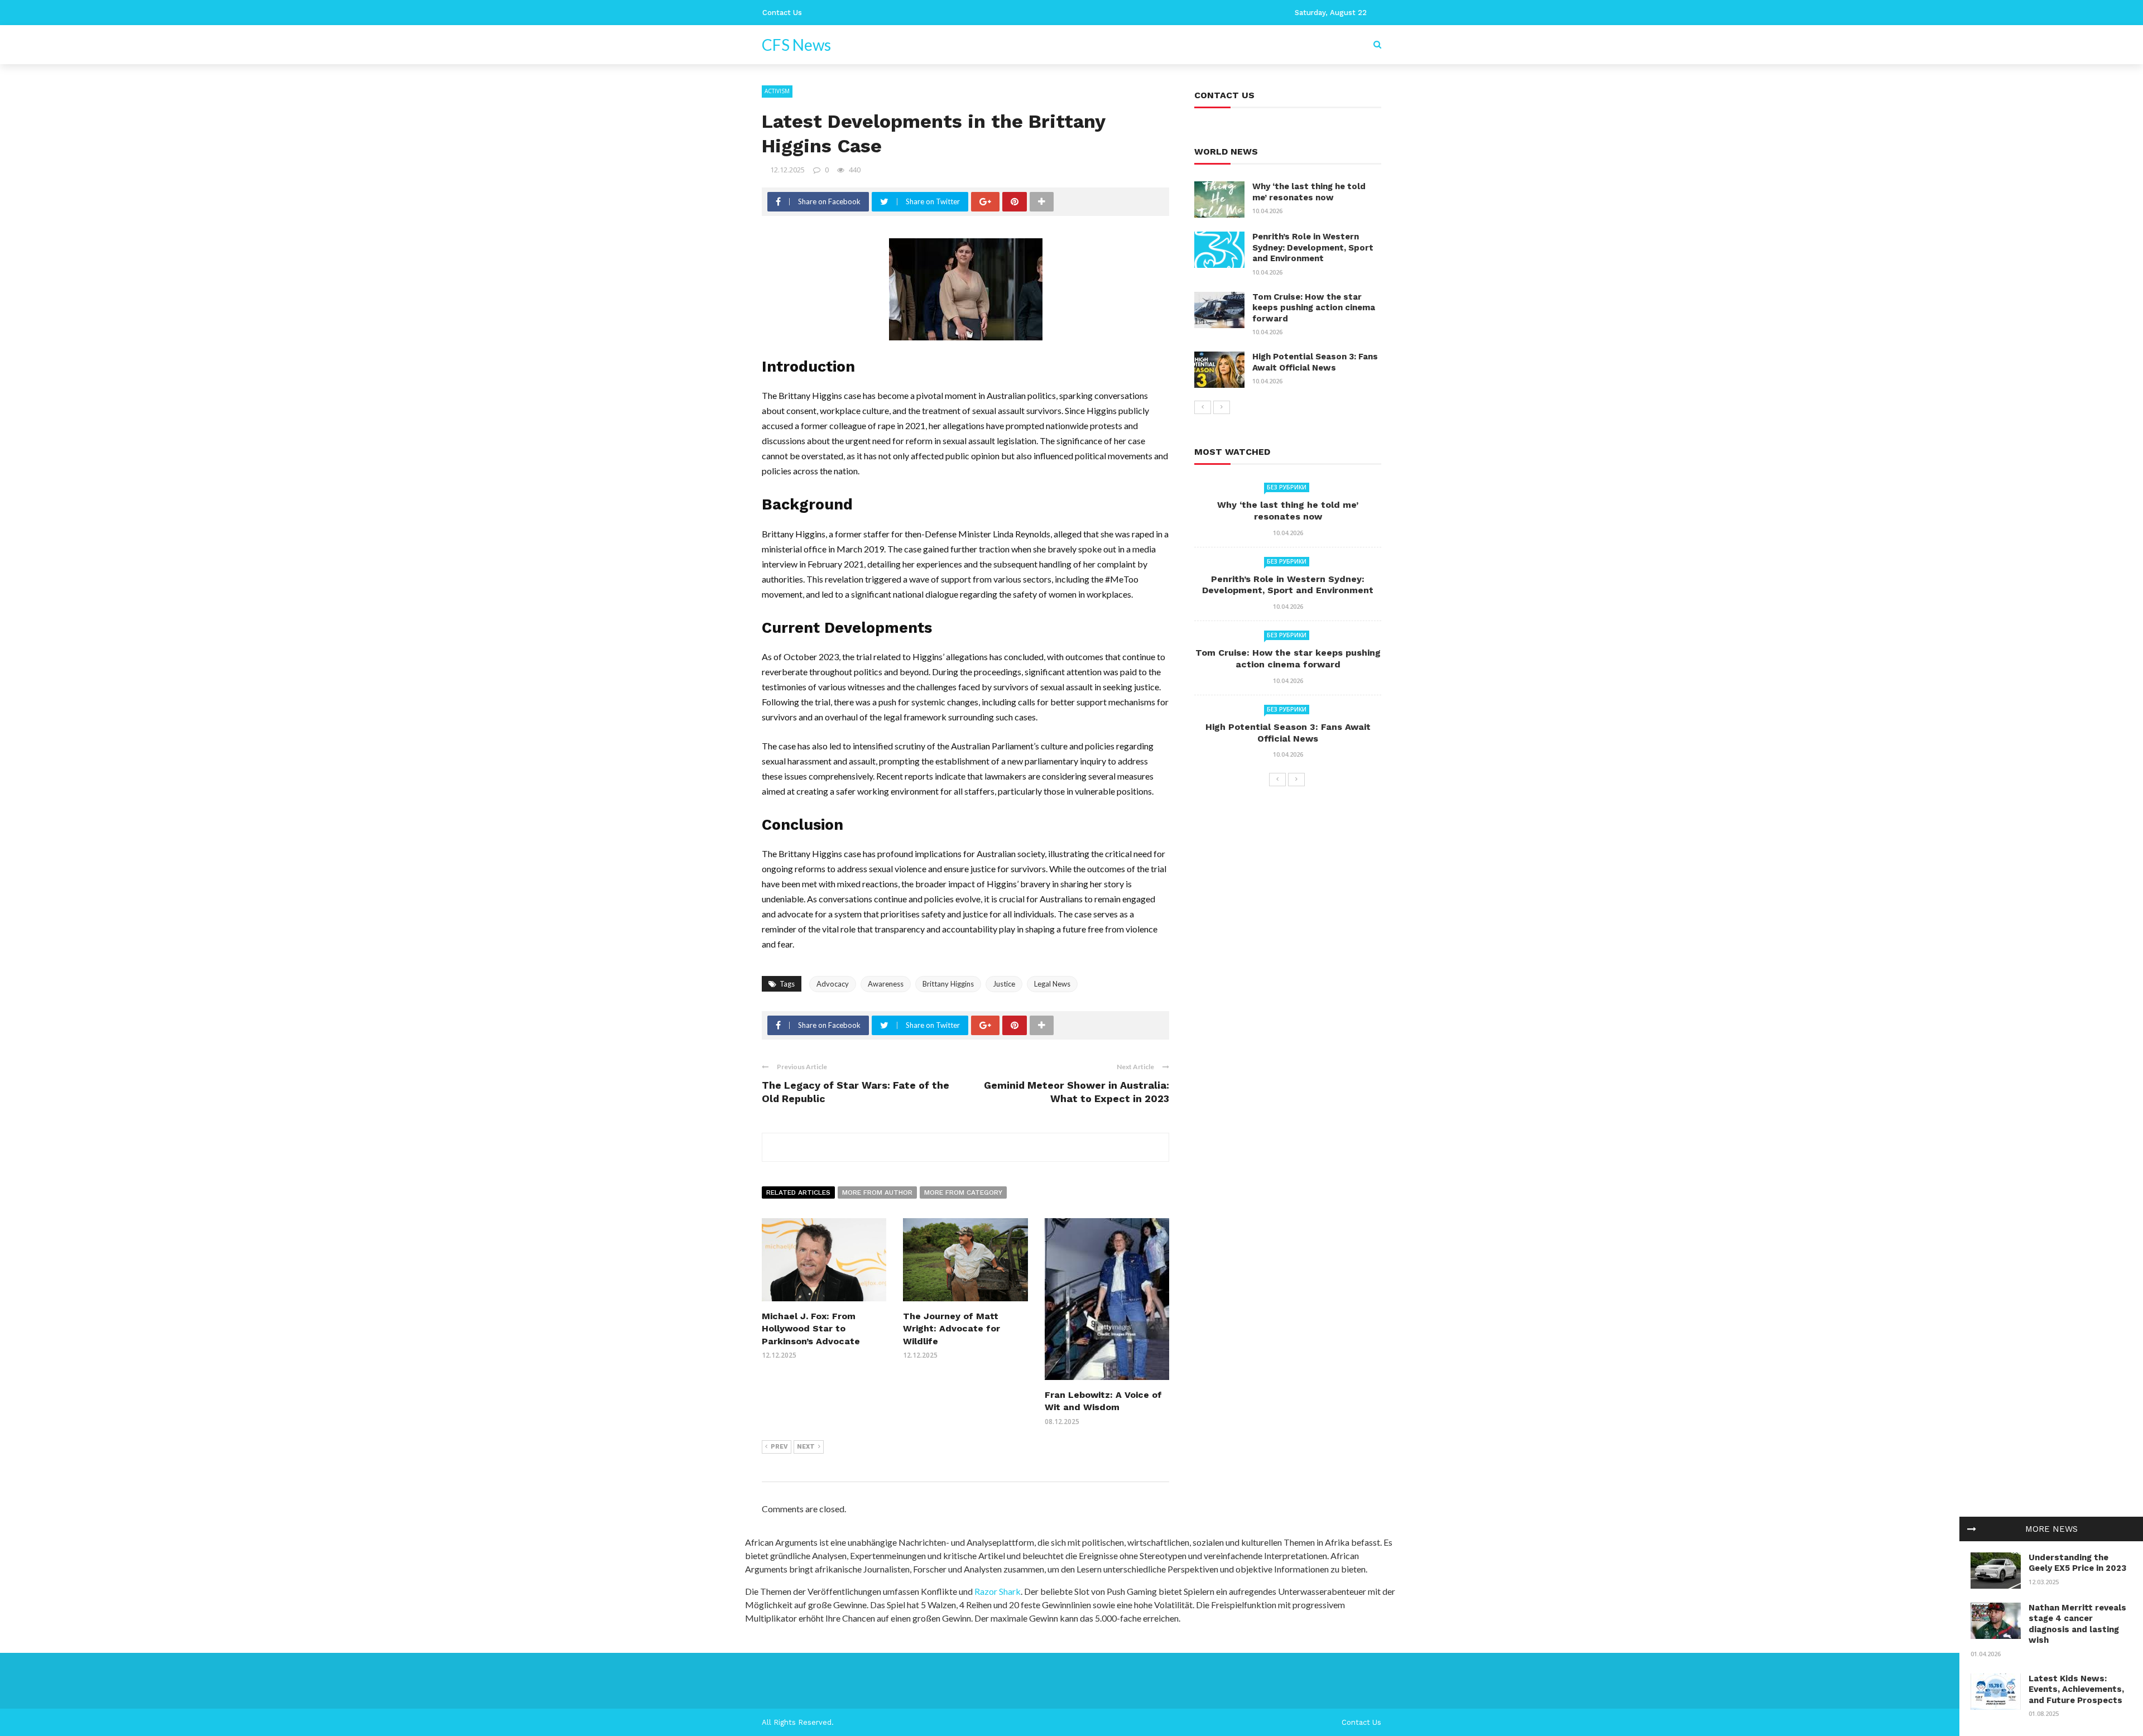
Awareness (886, 984)
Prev (779, 1447)
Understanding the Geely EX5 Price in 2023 (2077, 1563)
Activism (777, 91)
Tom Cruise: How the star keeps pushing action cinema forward (1314, 308)
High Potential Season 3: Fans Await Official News (1315, 362)
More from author (877, 1192)
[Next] (1222, 407)
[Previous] (1203, 407)
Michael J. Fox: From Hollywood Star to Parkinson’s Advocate (811, 1329)
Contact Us (782, 13)
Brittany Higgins (948, 984)
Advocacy (833, 984)
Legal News (1052, 984)
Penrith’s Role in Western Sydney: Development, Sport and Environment (1313, 247)
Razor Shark (998, 1591)
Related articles (798, 1192)
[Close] (1972, 1529)
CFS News (796, 45)
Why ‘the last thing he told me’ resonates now (1309, 192)
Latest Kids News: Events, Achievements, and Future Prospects (2076, 1689)
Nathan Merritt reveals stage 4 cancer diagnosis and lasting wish (2077, 1624)
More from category (963, 1192)
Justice (1004, 984)
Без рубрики (1287, 487)
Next (806, 1447)
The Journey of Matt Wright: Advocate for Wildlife (952, 1329)
